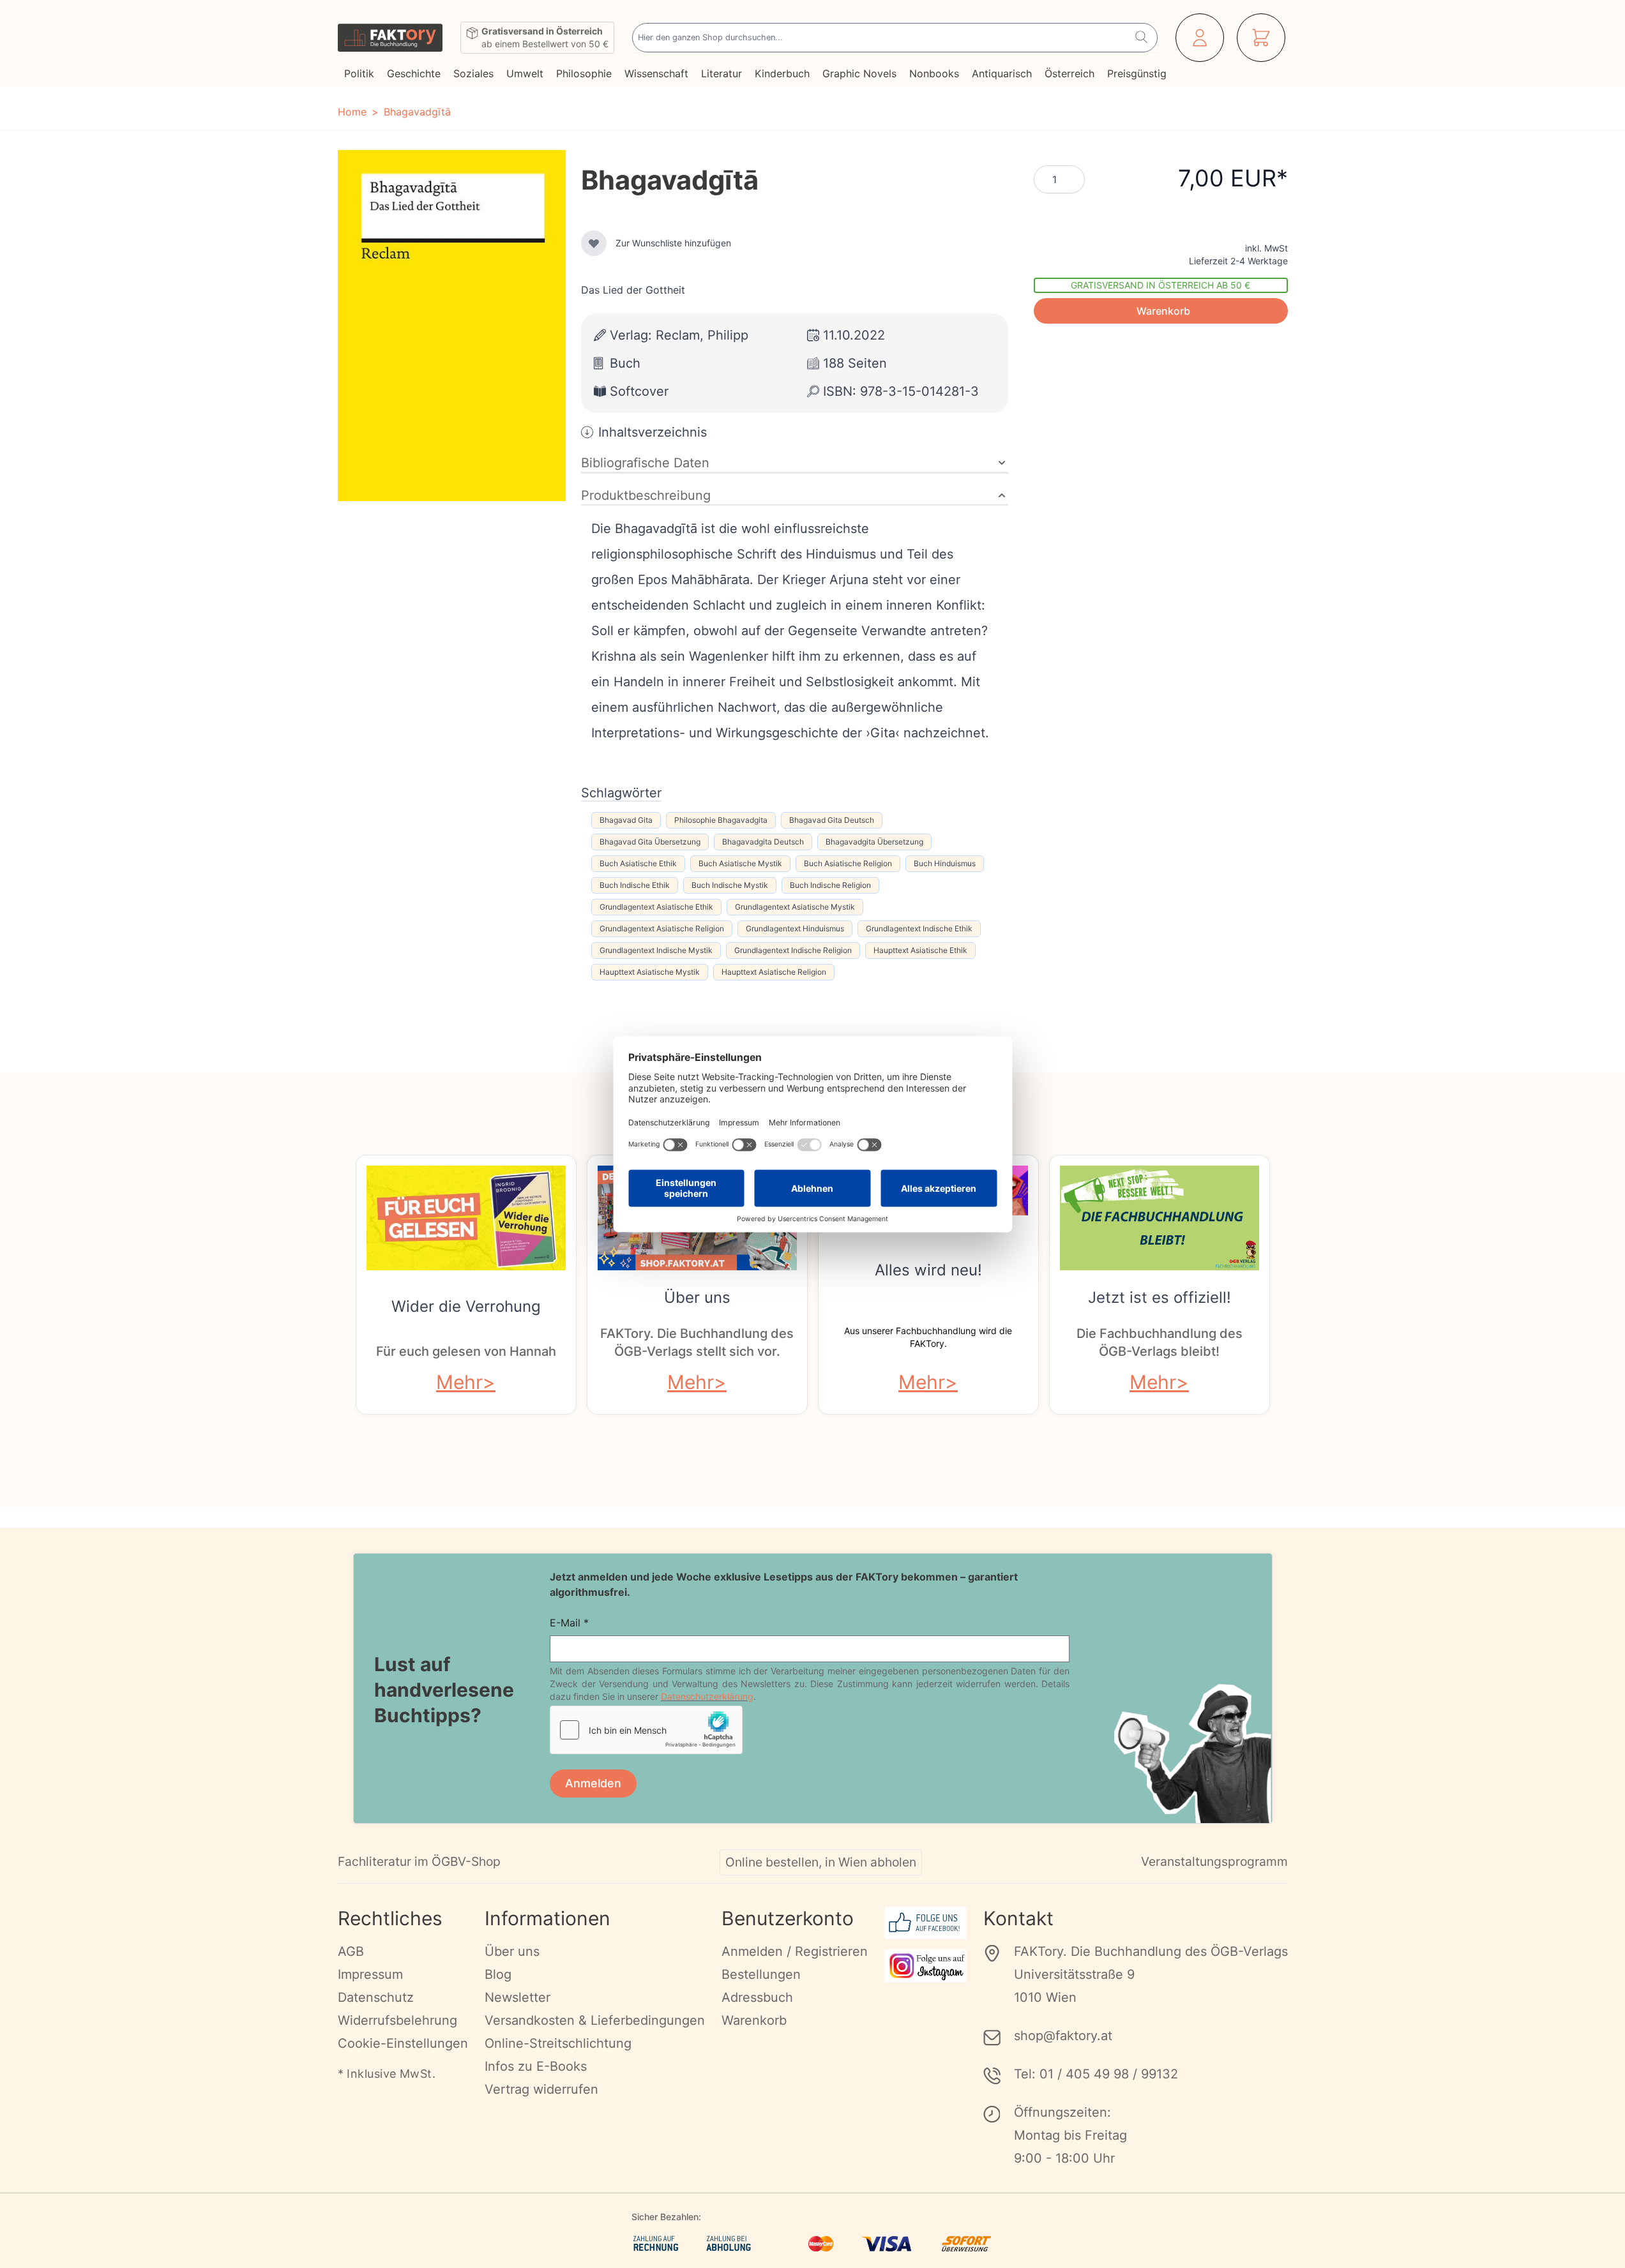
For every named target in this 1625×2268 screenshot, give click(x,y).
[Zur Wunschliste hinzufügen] (594, 243)
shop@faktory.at (1063, 2036)
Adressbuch (757, 1997)
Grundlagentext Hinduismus (795, 928)
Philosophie (584, 73)
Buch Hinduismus (945, 863)
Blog (498, 1974)
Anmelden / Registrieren (795, 1951)
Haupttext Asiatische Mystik (650, 972)
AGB (351, 1951)
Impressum (370, 1974)
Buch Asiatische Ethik (638, 863)
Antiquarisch (1002, 73)
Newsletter (518, 1997)
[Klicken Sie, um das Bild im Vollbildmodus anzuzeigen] (452, 326)
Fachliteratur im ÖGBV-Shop (419, 1861)
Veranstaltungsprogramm (1214, 1861)
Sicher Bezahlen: (666, 2217)
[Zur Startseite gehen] (390, 38)
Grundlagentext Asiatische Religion (662, 928)
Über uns (697, 1297)
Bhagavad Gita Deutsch (832, 820)
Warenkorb (754, 2020)
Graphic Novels (859, 73)
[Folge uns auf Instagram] (926, 1966)
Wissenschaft (656, 73)
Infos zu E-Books (536, 2066)
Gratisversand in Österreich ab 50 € (1160, 285)
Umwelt (525, 73)
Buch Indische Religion (830, 885)
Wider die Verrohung (466, 1306)
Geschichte (414, 73)
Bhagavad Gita (626, 820)
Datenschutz (376, 1997)
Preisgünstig (1137, 73)
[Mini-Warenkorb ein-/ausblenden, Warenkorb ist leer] (1261, 38)
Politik (359, 73)
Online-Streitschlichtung (558, 2043)
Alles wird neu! (928, 1270)
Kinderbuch (782, 73)
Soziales (473, 73)
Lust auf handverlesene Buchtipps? (444, 1690)
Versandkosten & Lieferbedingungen (595, 2020)
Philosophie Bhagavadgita (721, 820)
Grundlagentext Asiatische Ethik (656, 907)
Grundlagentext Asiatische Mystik (795, 907)
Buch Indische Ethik (635, 885)
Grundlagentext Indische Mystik (656, 950)
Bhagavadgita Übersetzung (874, 842)
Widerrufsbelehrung (397, 2020)
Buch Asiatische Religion (848, 863)
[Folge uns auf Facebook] (926, 1923)
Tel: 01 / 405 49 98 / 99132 (1096, 2074)
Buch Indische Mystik (730, 885)
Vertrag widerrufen (541, 2089)
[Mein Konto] (1200, 38)
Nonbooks (934, 73)
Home (352, 112)
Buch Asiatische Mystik (740, 863)
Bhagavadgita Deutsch (763, 842)
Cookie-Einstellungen (403, 2043)
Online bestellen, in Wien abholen (821, 1862)
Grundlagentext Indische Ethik (919, 928)
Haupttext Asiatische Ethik (920, 950)
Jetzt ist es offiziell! (1160, 1297)
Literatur (722, 73)
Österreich (1069, 73)
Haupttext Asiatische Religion (774, 972)
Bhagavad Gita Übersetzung (650, 842)
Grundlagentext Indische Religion (793, 950)
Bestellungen (761, 1974)
